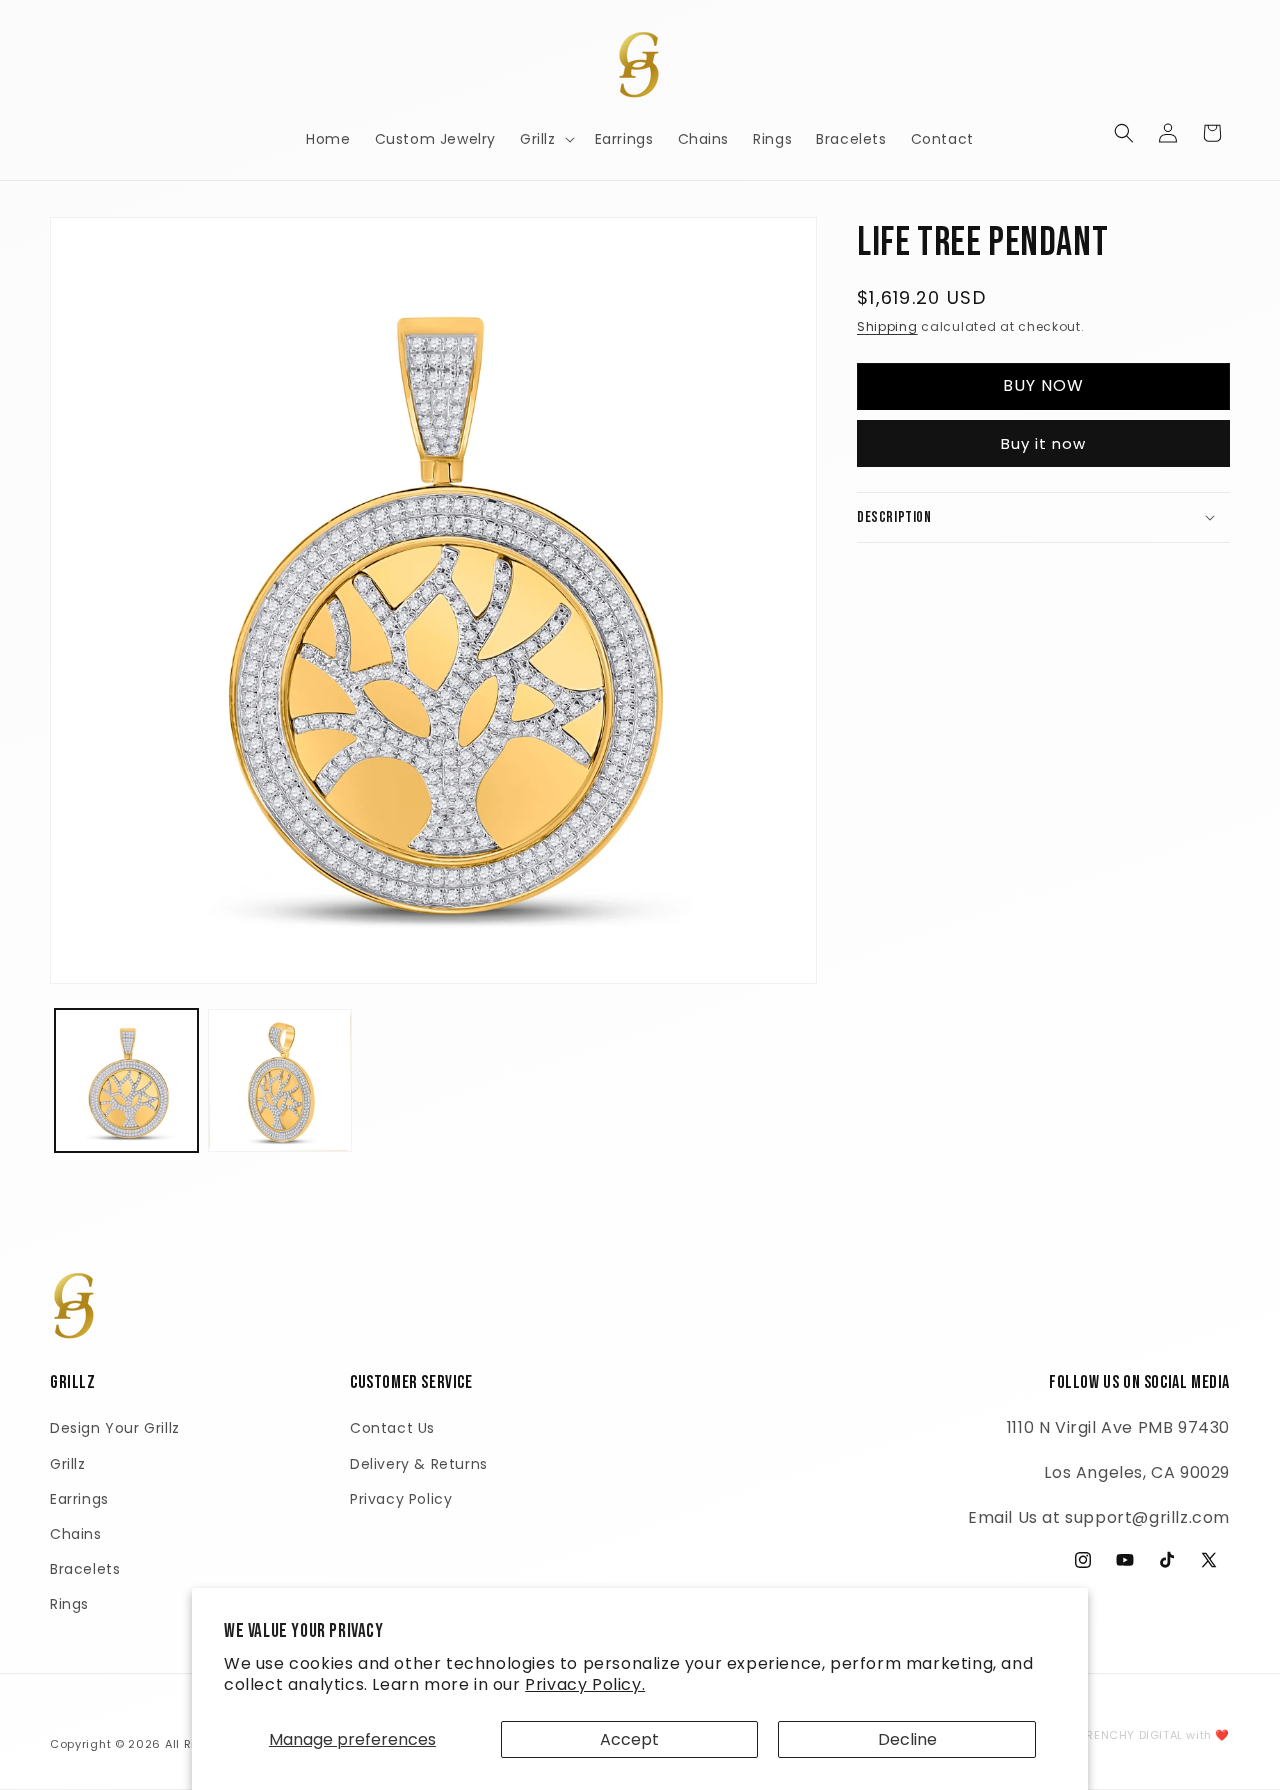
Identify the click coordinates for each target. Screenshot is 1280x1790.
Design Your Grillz (115, 1428)
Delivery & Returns (419, 1464)
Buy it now (1043, 442)
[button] (545, 139)
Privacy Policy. (585, 1684)
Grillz (68, 1464)
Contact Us (392, 1428)
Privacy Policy (401, 1499)
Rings (69, 1604)
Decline (907, 1739)
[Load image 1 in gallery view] (126, 1080)
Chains (76, 1534)
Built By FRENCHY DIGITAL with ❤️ (1131, 1735)
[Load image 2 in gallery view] (279, 1080)
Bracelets (85, 1569)
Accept (629, 1739)
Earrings (79, 1499)
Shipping (887, 326)
